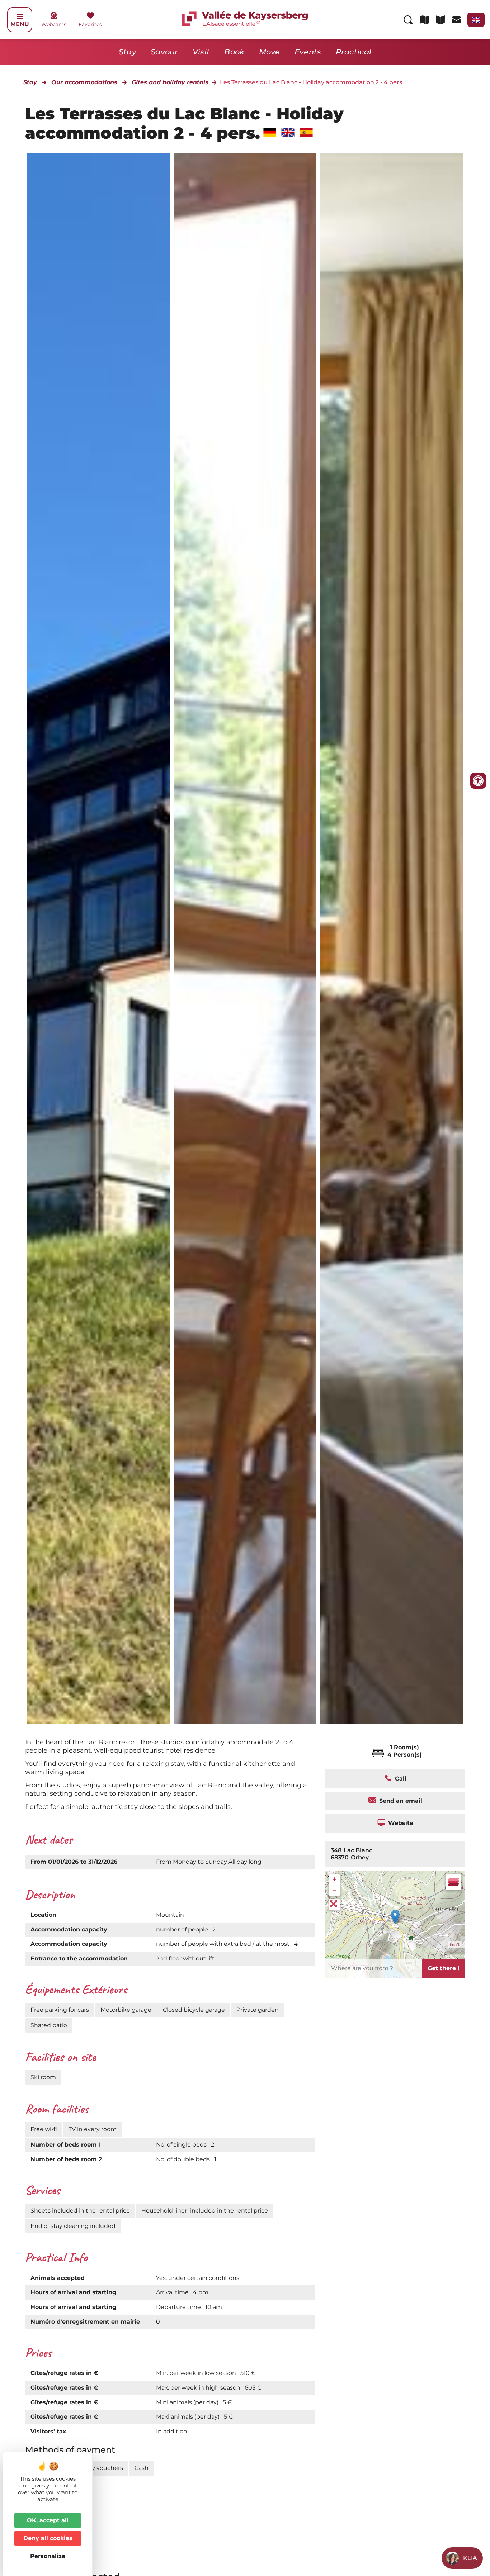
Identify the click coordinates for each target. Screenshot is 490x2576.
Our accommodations (84, 82)
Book (234, 52)
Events (308, 52)
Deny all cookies (48, 2538)
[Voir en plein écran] (334, 1905)
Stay (128, 52)
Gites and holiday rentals (170, 82)
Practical (354, 52)
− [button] (334, 1890)
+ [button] (334, 1879)
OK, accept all (48, 2520)
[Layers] (453, 1882)
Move (270, 52)
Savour (164, 52)
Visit (201, 52)
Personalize (48, 2556)
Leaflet (456, 1945)
